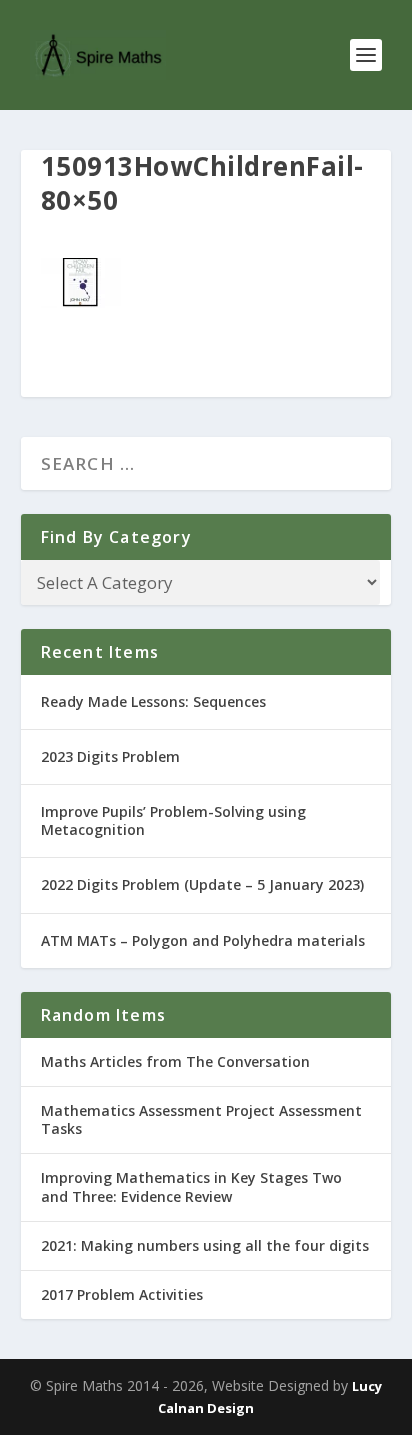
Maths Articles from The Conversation (175, 1061)
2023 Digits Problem (110, 756)
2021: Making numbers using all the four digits (205, 1245)
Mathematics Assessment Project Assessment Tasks (201, 1119)
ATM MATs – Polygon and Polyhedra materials (203, 940)
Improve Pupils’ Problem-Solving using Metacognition (173, 820)
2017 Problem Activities (122, 1294)
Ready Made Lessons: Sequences (153, 701)
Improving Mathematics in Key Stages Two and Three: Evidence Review (191, 1186)
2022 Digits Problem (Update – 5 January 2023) (202, 884)
